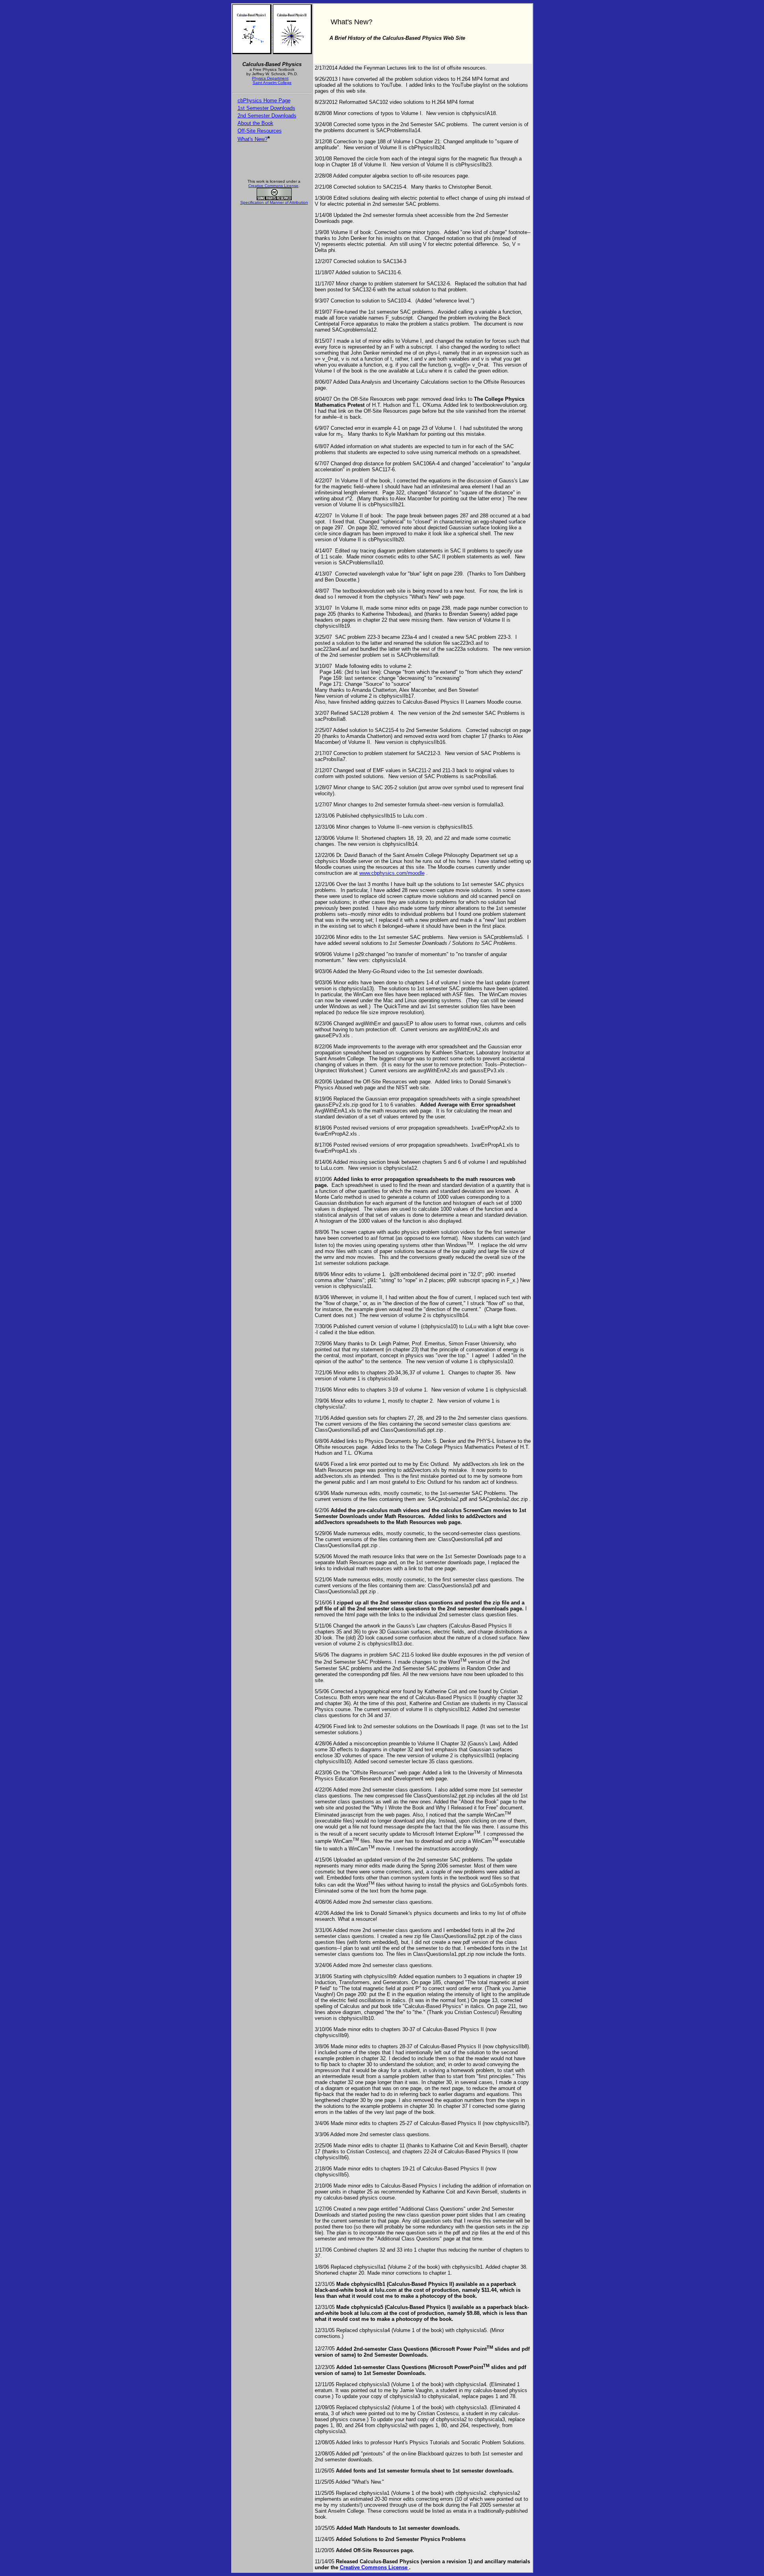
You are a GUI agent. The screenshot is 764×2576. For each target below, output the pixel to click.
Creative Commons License (273, 186)
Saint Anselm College (272, 83)
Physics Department (270, 78)
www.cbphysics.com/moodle (392, 873)
